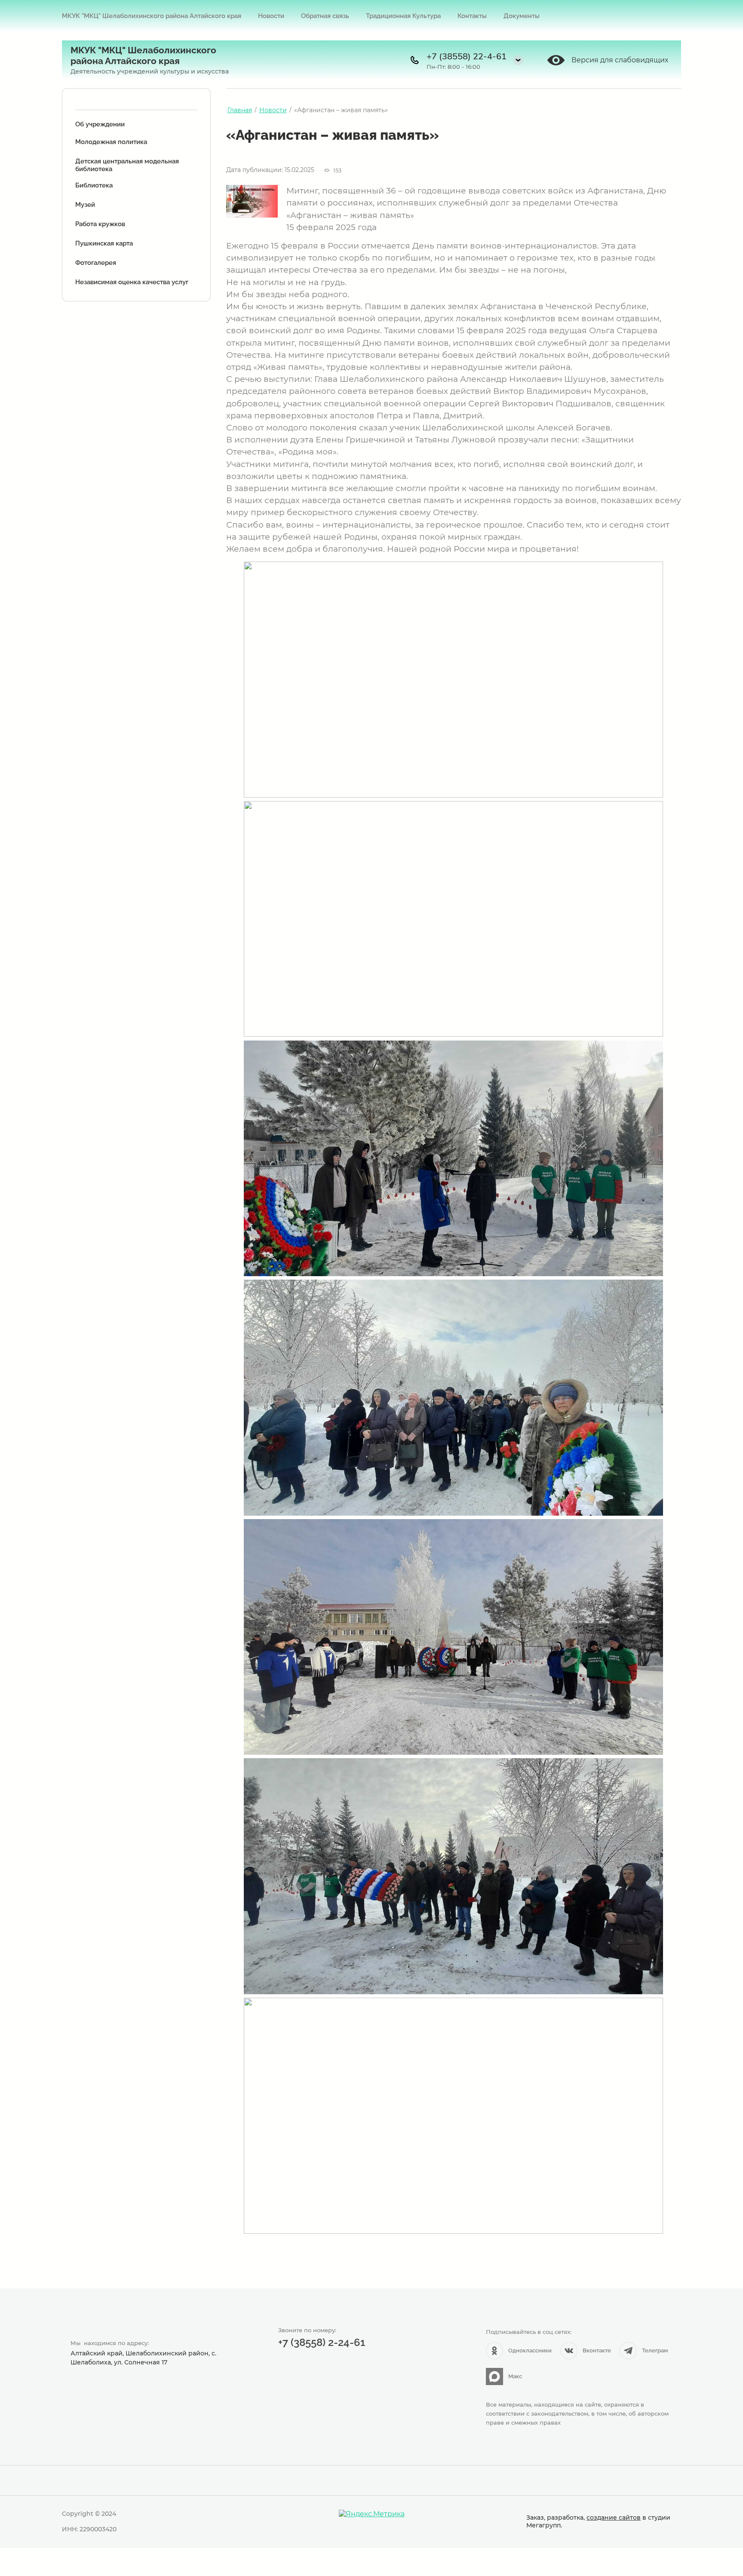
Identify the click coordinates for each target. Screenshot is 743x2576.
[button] (518, 60)
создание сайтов (614, 2518)
